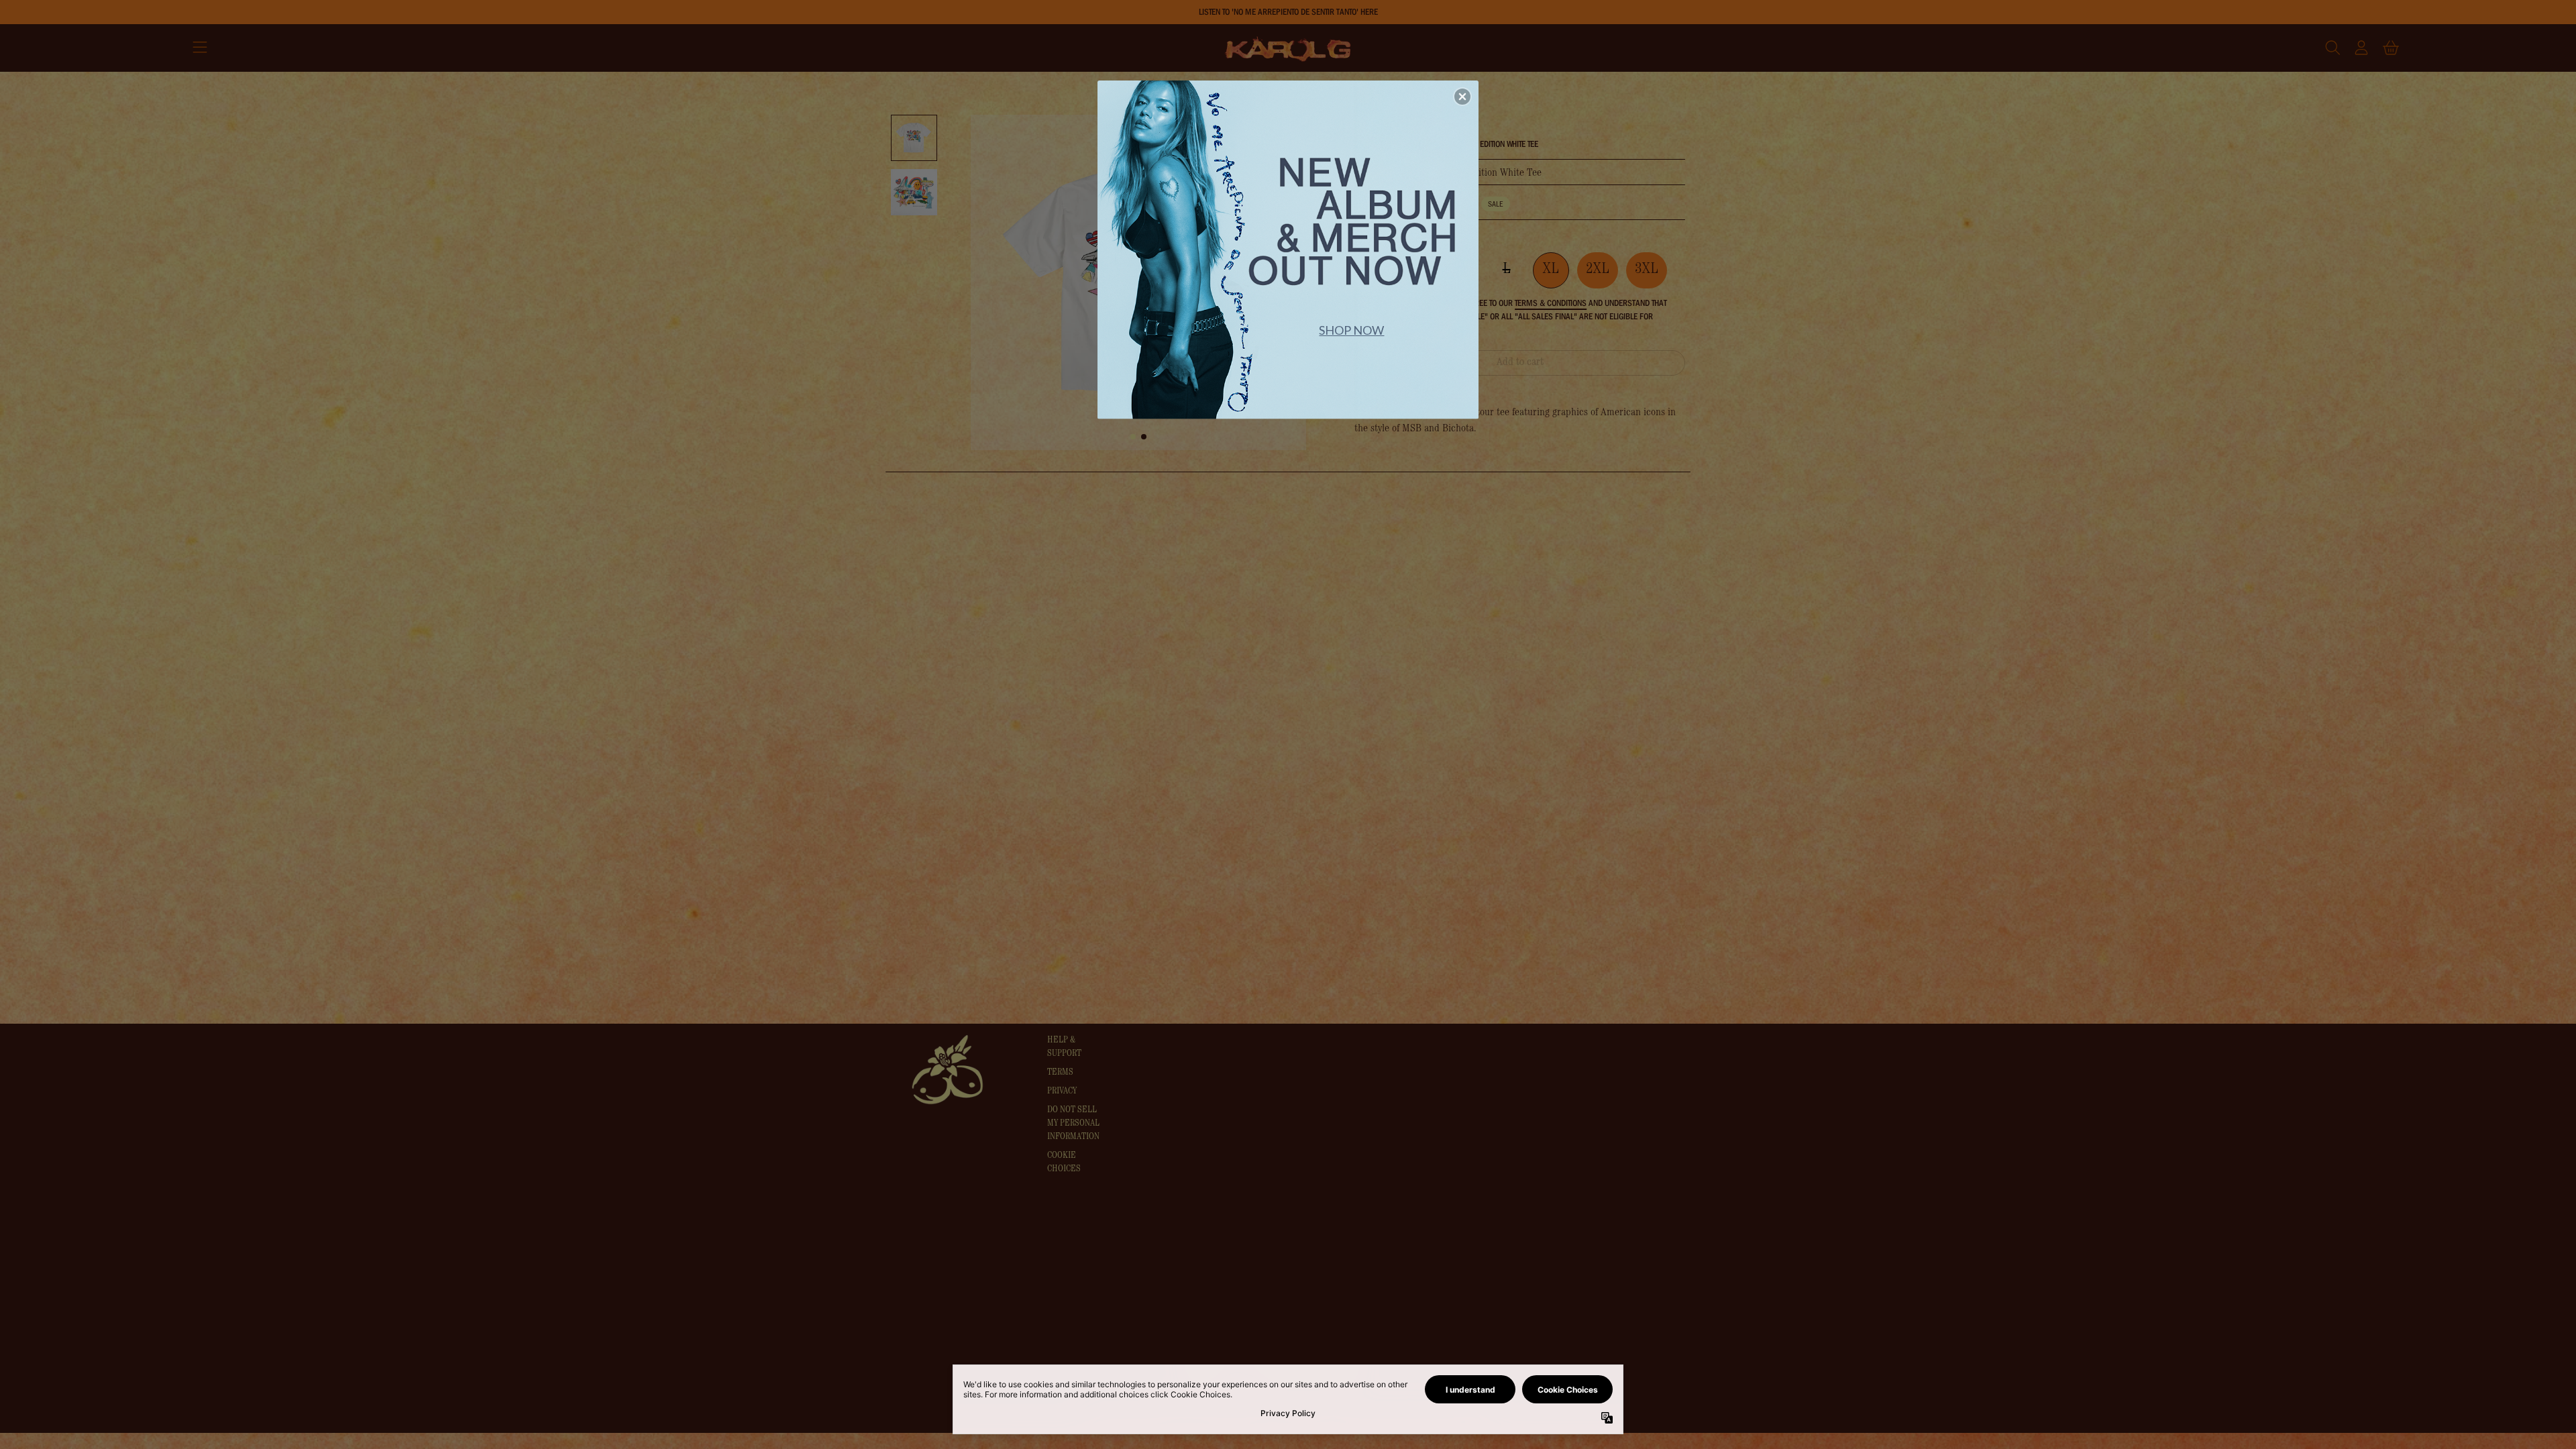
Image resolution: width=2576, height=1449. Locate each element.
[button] (1462, 97)
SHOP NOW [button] (1351, 330)
